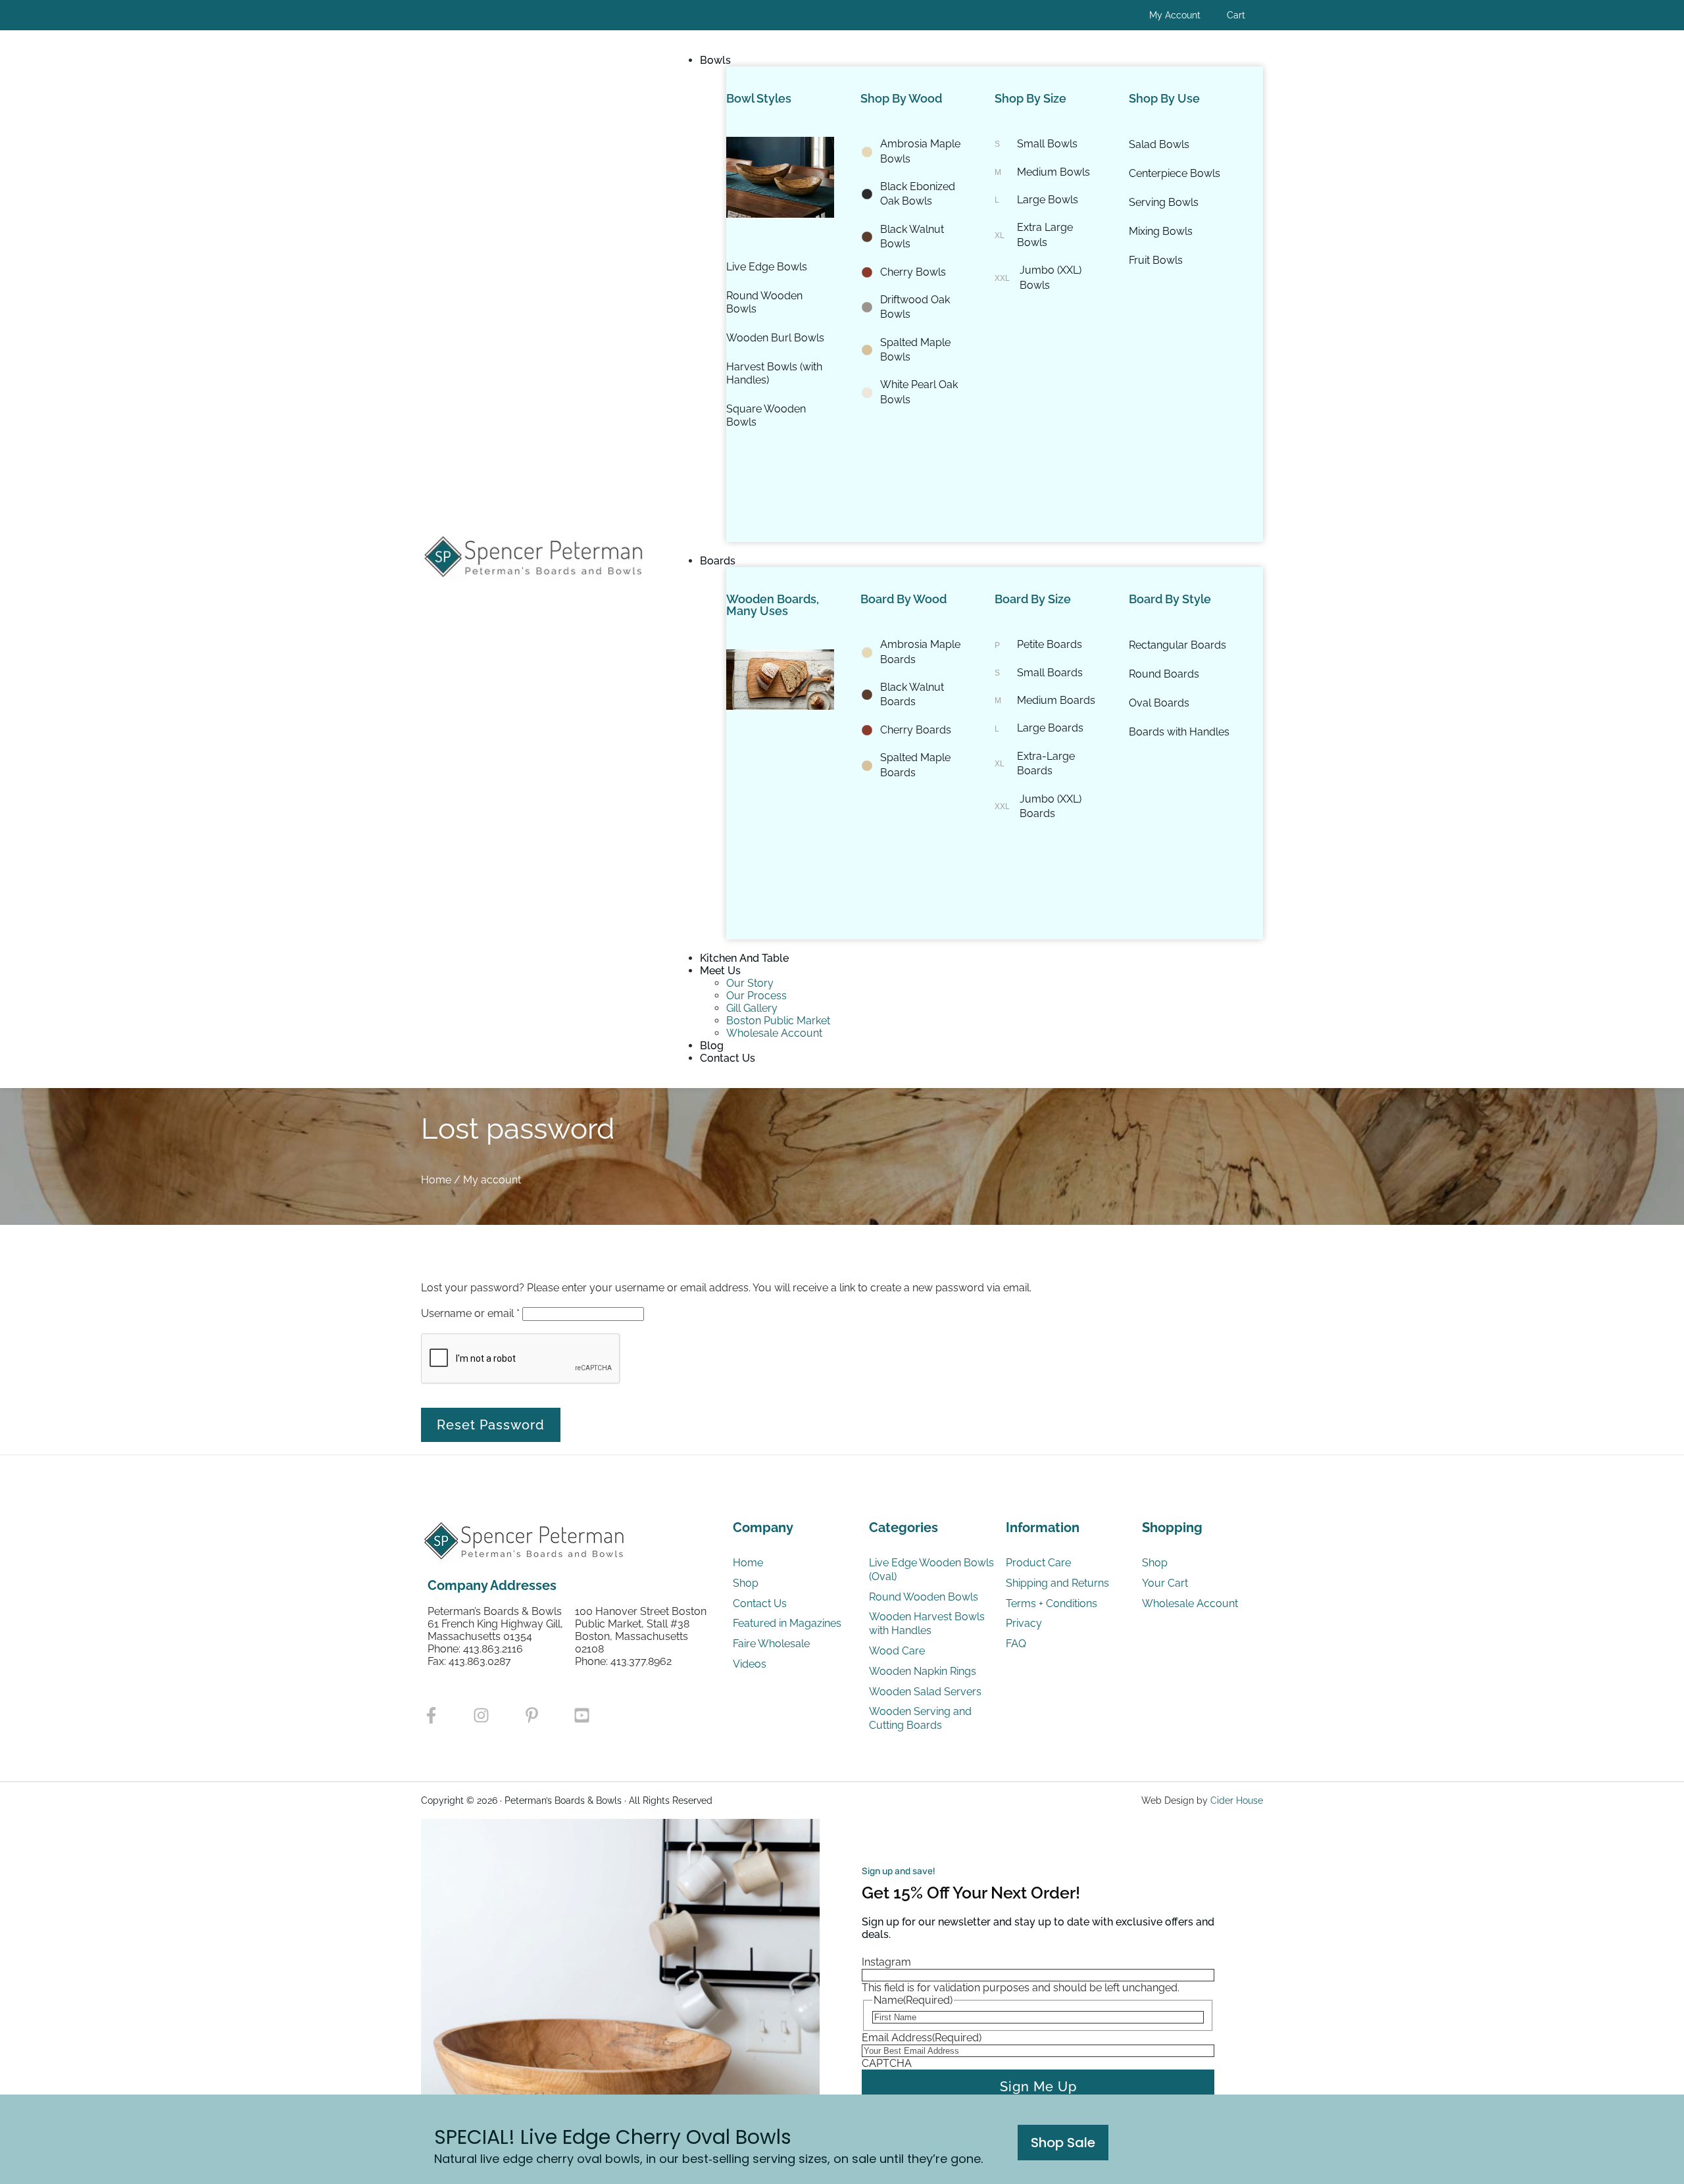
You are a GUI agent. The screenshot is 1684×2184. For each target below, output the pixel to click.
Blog (712, 1046)
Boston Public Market (778, 1021)
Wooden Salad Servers (925, 1692)
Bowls (715, 60)
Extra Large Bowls (1045, 235)
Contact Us (728, 1058)
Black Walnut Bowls (912, 236)
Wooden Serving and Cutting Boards (920, 1718)
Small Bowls (1047, 144)
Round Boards (1164, 674)
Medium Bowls (1053, 172)
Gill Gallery (752, 1008)
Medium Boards (1056, 700)
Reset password (491, 1425)
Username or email (470, 1313)
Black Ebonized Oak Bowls (918, 194)
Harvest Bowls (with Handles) (774, 373)
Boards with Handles (1179, 732)
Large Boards (1050, 728)
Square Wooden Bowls (766, 415)
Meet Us (720, 971)
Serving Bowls (1164, 202)
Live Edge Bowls (767, 267)
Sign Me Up (1038, 2087)
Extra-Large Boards (1046, 763)
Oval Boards (1159, 703)
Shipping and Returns (1057, 1583)
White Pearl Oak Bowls (919, 392)
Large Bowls (1048, 200)
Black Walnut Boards (912, 694)
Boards (718, 561)
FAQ (1016, 1644)
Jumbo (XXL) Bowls (1051, 277)
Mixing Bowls (1161, 231)
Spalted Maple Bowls (915, 350)
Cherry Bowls (913, 272)
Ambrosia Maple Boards (920, 652)
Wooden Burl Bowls (775, 338)
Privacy (1024, 1623)
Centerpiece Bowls (1175, 173)
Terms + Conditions (1052, 1603)
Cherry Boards (916, 730)
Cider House (1237, 1800)
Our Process (756, 996)
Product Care (1038, 1563)
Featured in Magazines (787, 1623)
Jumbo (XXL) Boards (1051, 806)
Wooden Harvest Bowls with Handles (927, 1624)
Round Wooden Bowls (764, 302)
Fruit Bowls (1156, 260)
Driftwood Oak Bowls (915, 307)
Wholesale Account (774, 1033)
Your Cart (1165, 1583)
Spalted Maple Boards (915, 765)
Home (436, 1180)
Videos (751, 1664)
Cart (1236, 15)
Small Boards (1050, 673)
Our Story (750, 983)
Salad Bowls (1159, 144)
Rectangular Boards (1177, 645)
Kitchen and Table (744, 958)
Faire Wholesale (773, 1644)
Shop (746, 1583)
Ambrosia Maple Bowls (920, 151)
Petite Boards (1050, 644)
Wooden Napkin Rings (923, 1671)
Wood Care (897, 1651)
